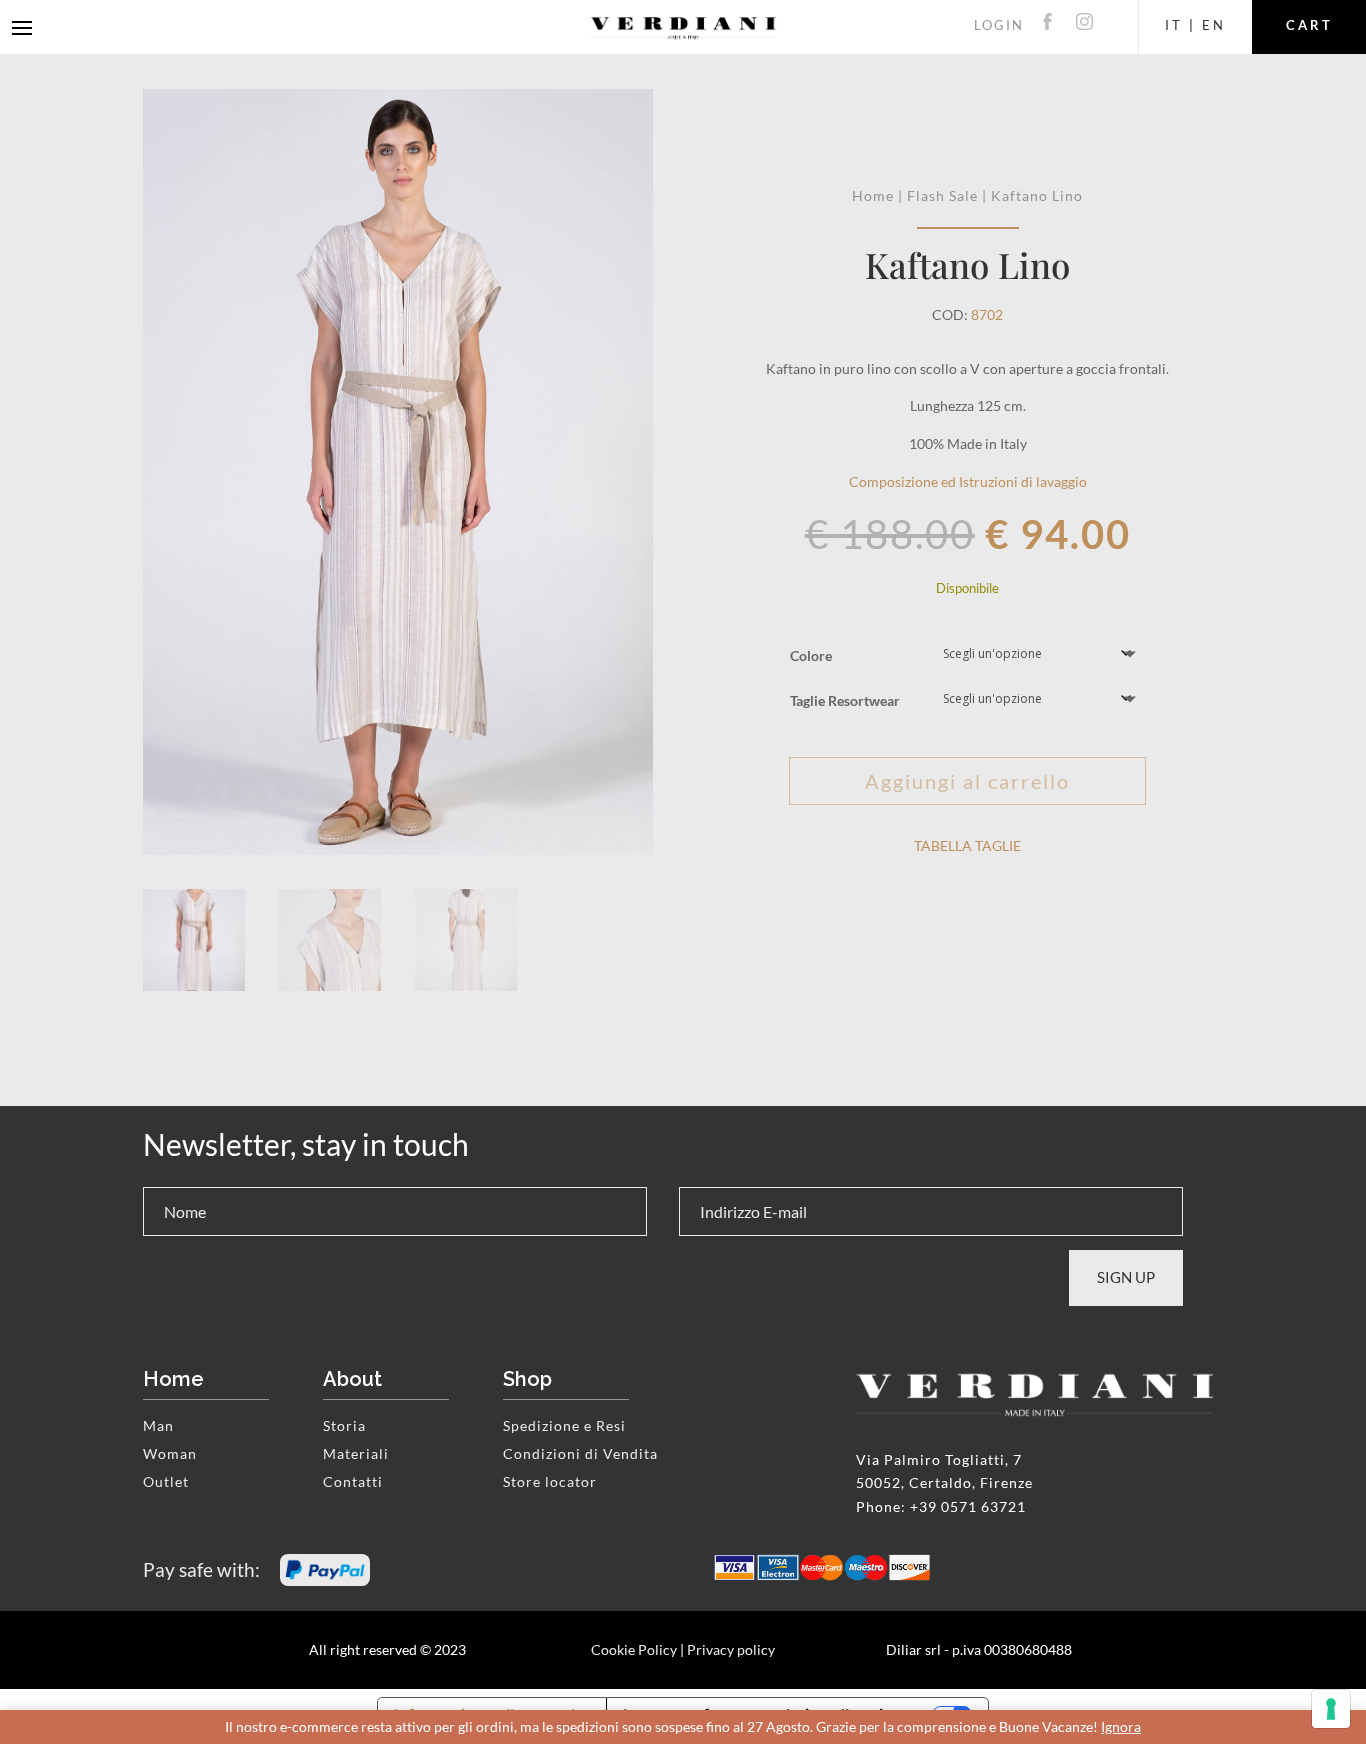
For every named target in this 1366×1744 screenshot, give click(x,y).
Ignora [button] (1121, 1726)
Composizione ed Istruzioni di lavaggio (968, 481)
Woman (170, 1453)
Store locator (550, 1481)
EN (1214, 25)
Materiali (356, 1453)
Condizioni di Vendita (580, 1453)
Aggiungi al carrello (967, 781)
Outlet (166, 1481)
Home (873, 195)
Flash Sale (942, 195)
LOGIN (999, 25)
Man (158, 1425)
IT (1174, 25)
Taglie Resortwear (845, 700)
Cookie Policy (634, 1649)
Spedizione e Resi (564, 1425)
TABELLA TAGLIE (967, 845)
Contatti (353, 1481)
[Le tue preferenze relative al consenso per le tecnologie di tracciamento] (1331, 1709)
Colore (811, 655)
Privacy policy (731, 1649)
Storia (344, 1425)
